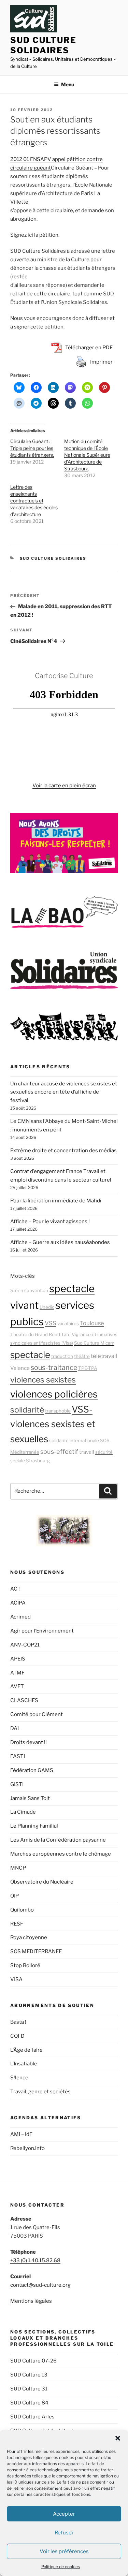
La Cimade (23, 1812)
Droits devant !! (29, 1742)
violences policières (54, 1394)
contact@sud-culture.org (40, 2285)
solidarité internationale (74, 1440)
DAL (15, 1728)
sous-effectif (59, 1451)
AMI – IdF (21, 2134)
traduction (62, 1356)
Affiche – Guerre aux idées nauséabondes (60, 1242)
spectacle (30, 1355)
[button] (118, 2438)
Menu (68, 84)
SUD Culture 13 (29, 2375)
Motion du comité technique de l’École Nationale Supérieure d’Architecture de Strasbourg (87, 455)
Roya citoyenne (29, 1937)
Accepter (64, 2514)
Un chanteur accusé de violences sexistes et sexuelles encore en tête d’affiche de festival (64, 1092)
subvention (36, 1290)
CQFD (17, 2036)
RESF (17, 1924)
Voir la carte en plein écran (64, 786)
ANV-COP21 (25, 1645)
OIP (15, 1896)
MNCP (18, 1868)
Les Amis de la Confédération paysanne (58, 1840)
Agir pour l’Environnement (42, 1631)
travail (87, 1452)
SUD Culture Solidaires (43, 45)
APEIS (18, 1659)
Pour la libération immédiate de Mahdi (56, 1201)
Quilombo (22, 1910)
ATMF (17, 1673)
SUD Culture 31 (29, 2389)
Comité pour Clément (37, 1714)
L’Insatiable (24, 2064)
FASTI (18, 1756)
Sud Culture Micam (94, 1343)
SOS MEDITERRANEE (36, 1951)
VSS (51, 1323)
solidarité (27, 1410)
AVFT (17, 1686)
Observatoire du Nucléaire (42, 1882)
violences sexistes (43, 1380)
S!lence (19, 2078)
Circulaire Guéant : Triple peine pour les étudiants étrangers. (32, 448)
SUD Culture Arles (32, 2417)
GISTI (17, 1784)
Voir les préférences (64, 2551)
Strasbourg (38, 1461)
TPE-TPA (88, 1368)
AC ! (15, 1589)
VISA (16, 1979)
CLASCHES (24, 1700)
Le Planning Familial (34, 1826)
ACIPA (18, 1603)
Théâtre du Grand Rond (35, 1334)
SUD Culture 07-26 (33, 2361)
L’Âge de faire (26, 2050)
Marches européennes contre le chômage (61, 1854)
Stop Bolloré (25, 1965)
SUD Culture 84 (29, 2403)
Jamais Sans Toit (30, 1798)
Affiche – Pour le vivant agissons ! (50, 1221)
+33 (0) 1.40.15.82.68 (35, 2260)
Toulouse (92, 1323)
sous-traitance (54, 1367)
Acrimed (20, 1617)
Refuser (64, 2533)
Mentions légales (31, 2301)
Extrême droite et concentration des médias (63, 1151)
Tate (66, 1334)
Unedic (47, 1307)
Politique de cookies (61, 2567)
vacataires (68, 1323)
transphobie (58, 1411)
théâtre (82, 1356)
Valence (20, 1368)
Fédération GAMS (32, 1770)
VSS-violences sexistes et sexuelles (53, 1424)
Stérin (17, 1290)
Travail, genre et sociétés (40, 2092)
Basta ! (18, 2022)
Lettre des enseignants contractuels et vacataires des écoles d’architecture (34, 501)
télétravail (104, 1356)
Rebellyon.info (27, 2148)
